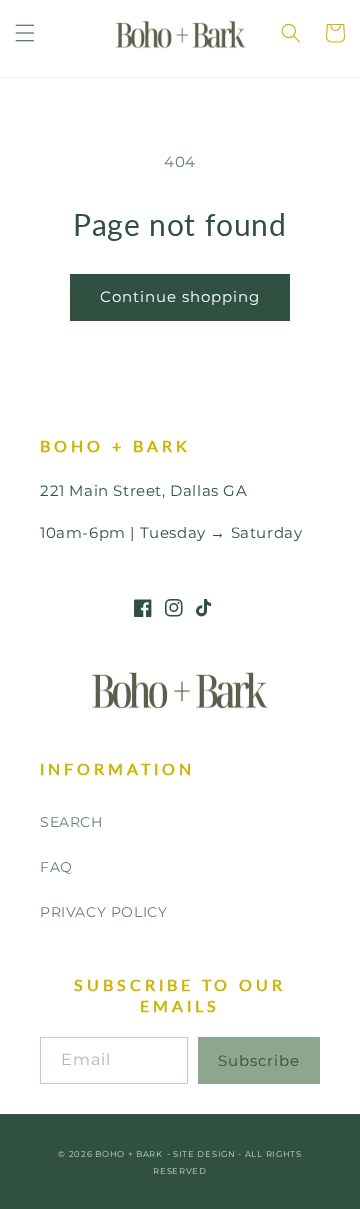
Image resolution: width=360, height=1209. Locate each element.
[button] (25, 33)
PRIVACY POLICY (103, 912)
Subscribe (259, 1060)
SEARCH (71, 822)
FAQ (56, 867)
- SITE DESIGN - (206, 1154)
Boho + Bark (129, 1154)
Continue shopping (180, 296)
